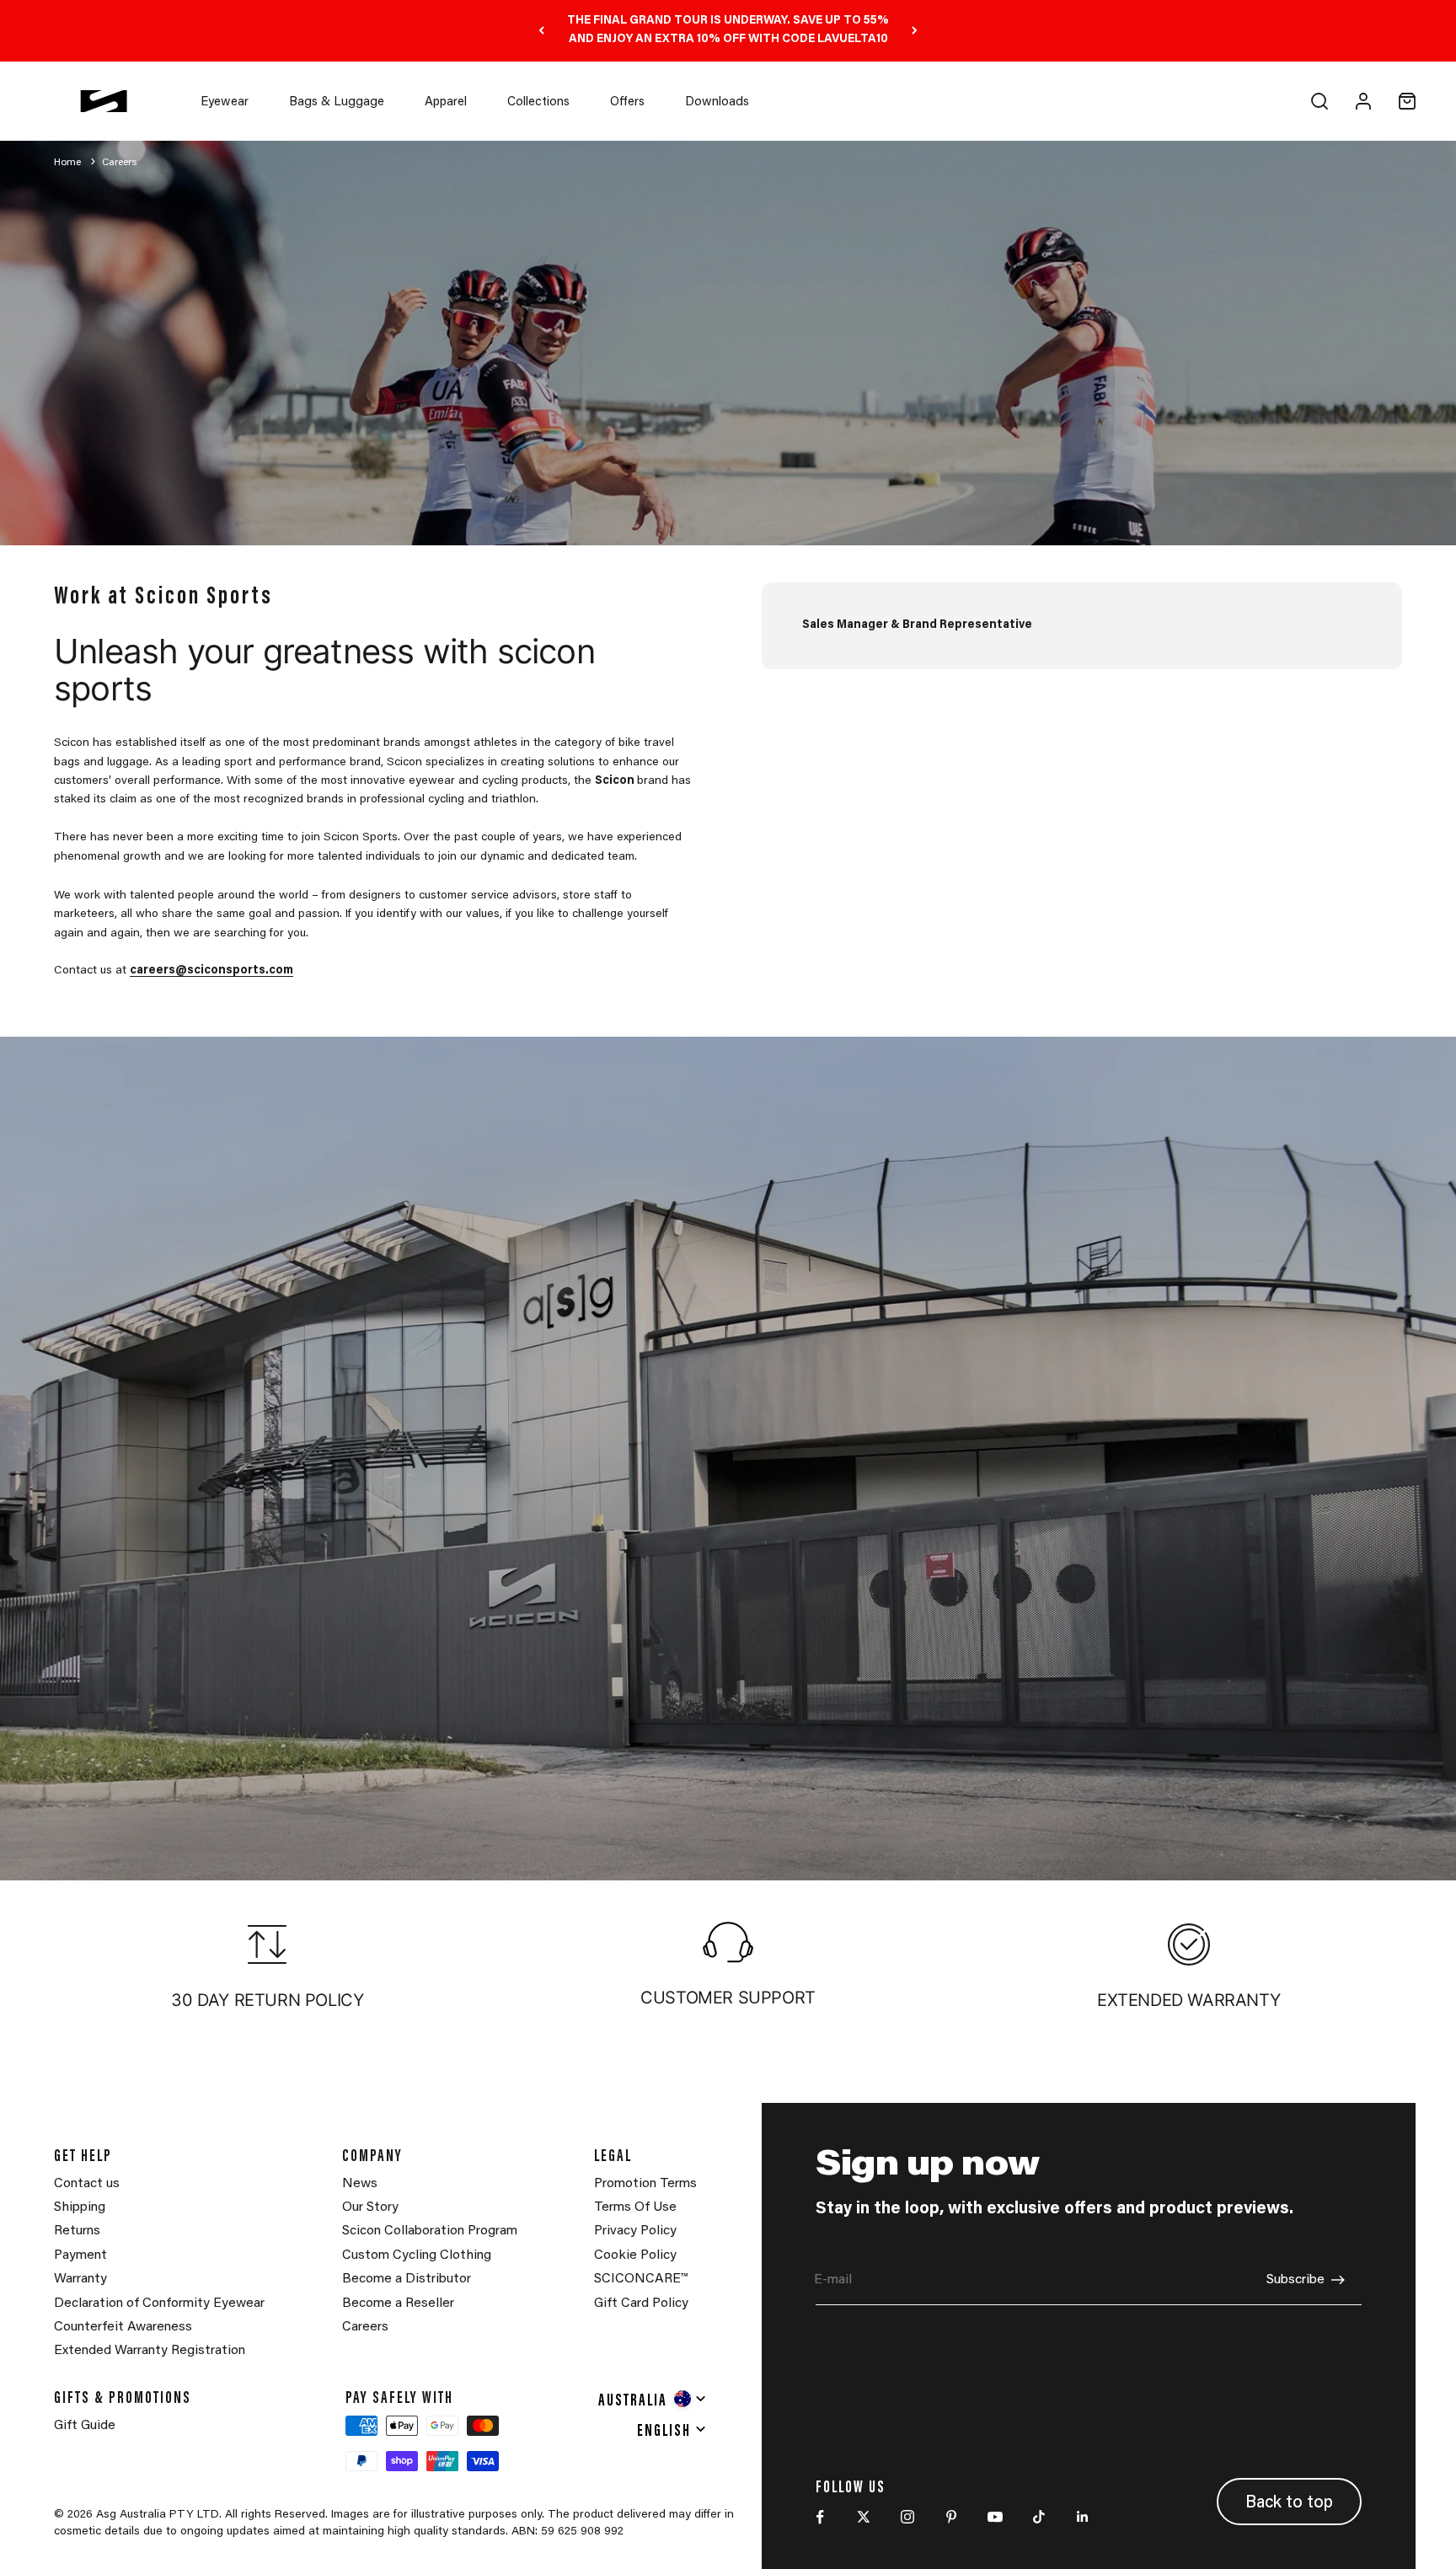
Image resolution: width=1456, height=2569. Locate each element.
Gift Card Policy (641, 2304)
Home (69, 163)
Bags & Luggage (337, 102)
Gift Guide (85, 2426)
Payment (80, 2255)
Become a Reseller (398, 2304)
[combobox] (653, 2399)
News (360, 2184)
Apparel (446, 102)
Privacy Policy (635, 2231)
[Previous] (541, 31)
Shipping (80, 2207)
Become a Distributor (407, 2279)
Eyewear (225, 102)
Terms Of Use (635, 2207)
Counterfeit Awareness (123, 2327)
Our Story (370, 2207)
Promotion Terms (645, 2184)
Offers (627, 102)
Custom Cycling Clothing (417, 2255)
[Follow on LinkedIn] (1083, 2517)
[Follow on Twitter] (864, 2517)
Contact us (87, 2184)
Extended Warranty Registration (150, 2351)
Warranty (80, 2279)
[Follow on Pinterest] (951, 2517)
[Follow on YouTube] (995, 2517)
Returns (77, 2231)
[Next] (915, 31)
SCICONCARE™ (641, 2279)
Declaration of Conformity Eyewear (159, 2304)
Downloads (717, 102)
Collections (538, 102)
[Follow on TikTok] (1039, 2517)
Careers (119, 163)
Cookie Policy (635, 2255)
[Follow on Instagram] (907, 2517)
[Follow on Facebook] (820, 2517)
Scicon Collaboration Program (430, 2231)
